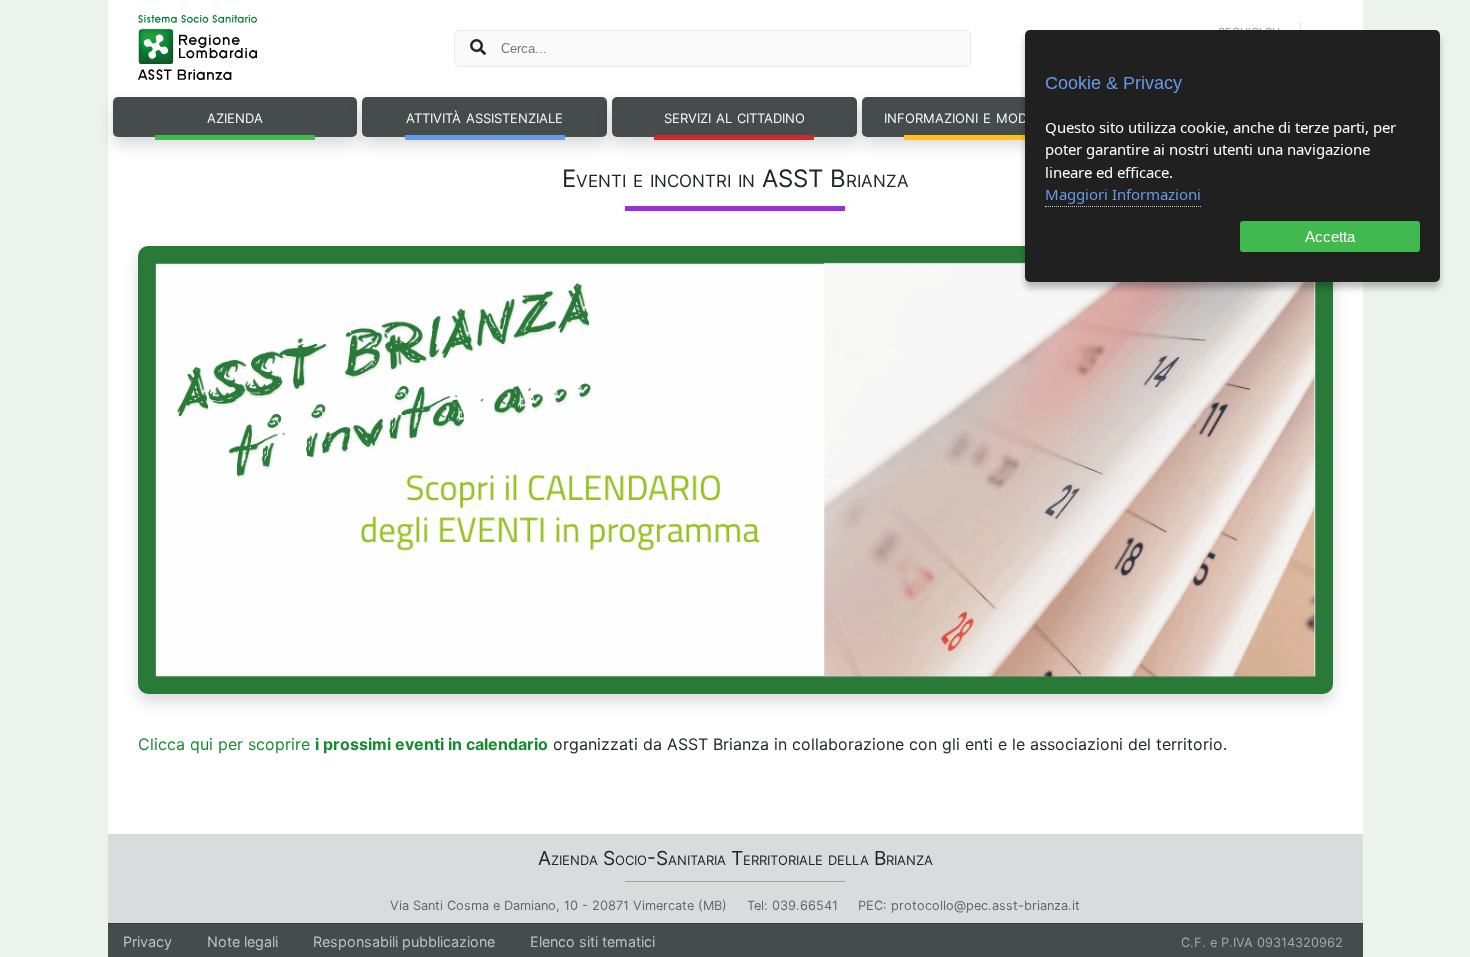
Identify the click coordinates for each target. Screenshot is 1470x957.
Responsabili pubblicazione (404, 941)
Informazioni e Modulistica (984, 116)
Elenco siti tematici (592, 941)
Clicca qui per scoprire (343, 744)
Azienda (235, 116)
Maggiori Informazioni (1123, 194)
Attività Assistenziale (484, 116)
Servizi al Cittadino (734, 116)
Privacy (147, 941)
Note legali (242, 941)
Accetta (1330, 236)
